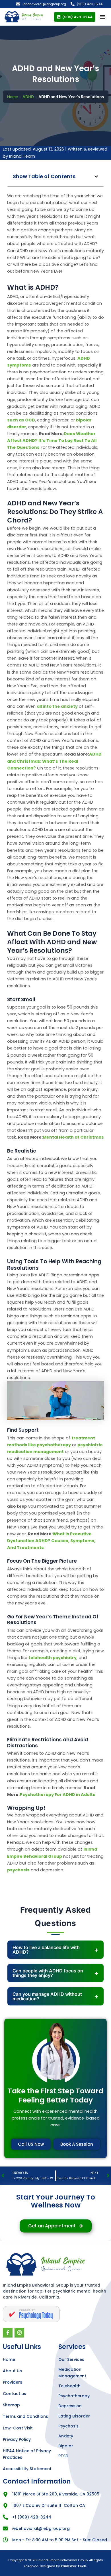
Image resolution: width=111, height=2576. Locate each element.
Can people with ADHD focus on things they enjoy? (48, 1973)
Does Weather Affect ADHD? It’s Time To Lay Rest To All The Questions (52, 441)
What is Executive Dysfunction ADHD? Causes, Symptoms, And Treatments (51, 1541)
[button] (96, 177)
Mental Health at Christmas (73, 1137)
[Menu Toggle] (102, 17)
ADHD (28, 97)
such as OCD (21, 420)
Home (13, 97)
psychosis (18, 1870)
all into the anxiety (57, 706)
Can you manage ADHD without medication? (47, 1996)
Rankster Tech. (74, 2566)
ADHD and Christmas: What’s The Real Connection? (54, 761)
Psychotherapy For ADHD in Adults (57, 1795)
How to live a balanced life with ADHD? (46, 1950)
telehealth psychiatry (53, 1658)
